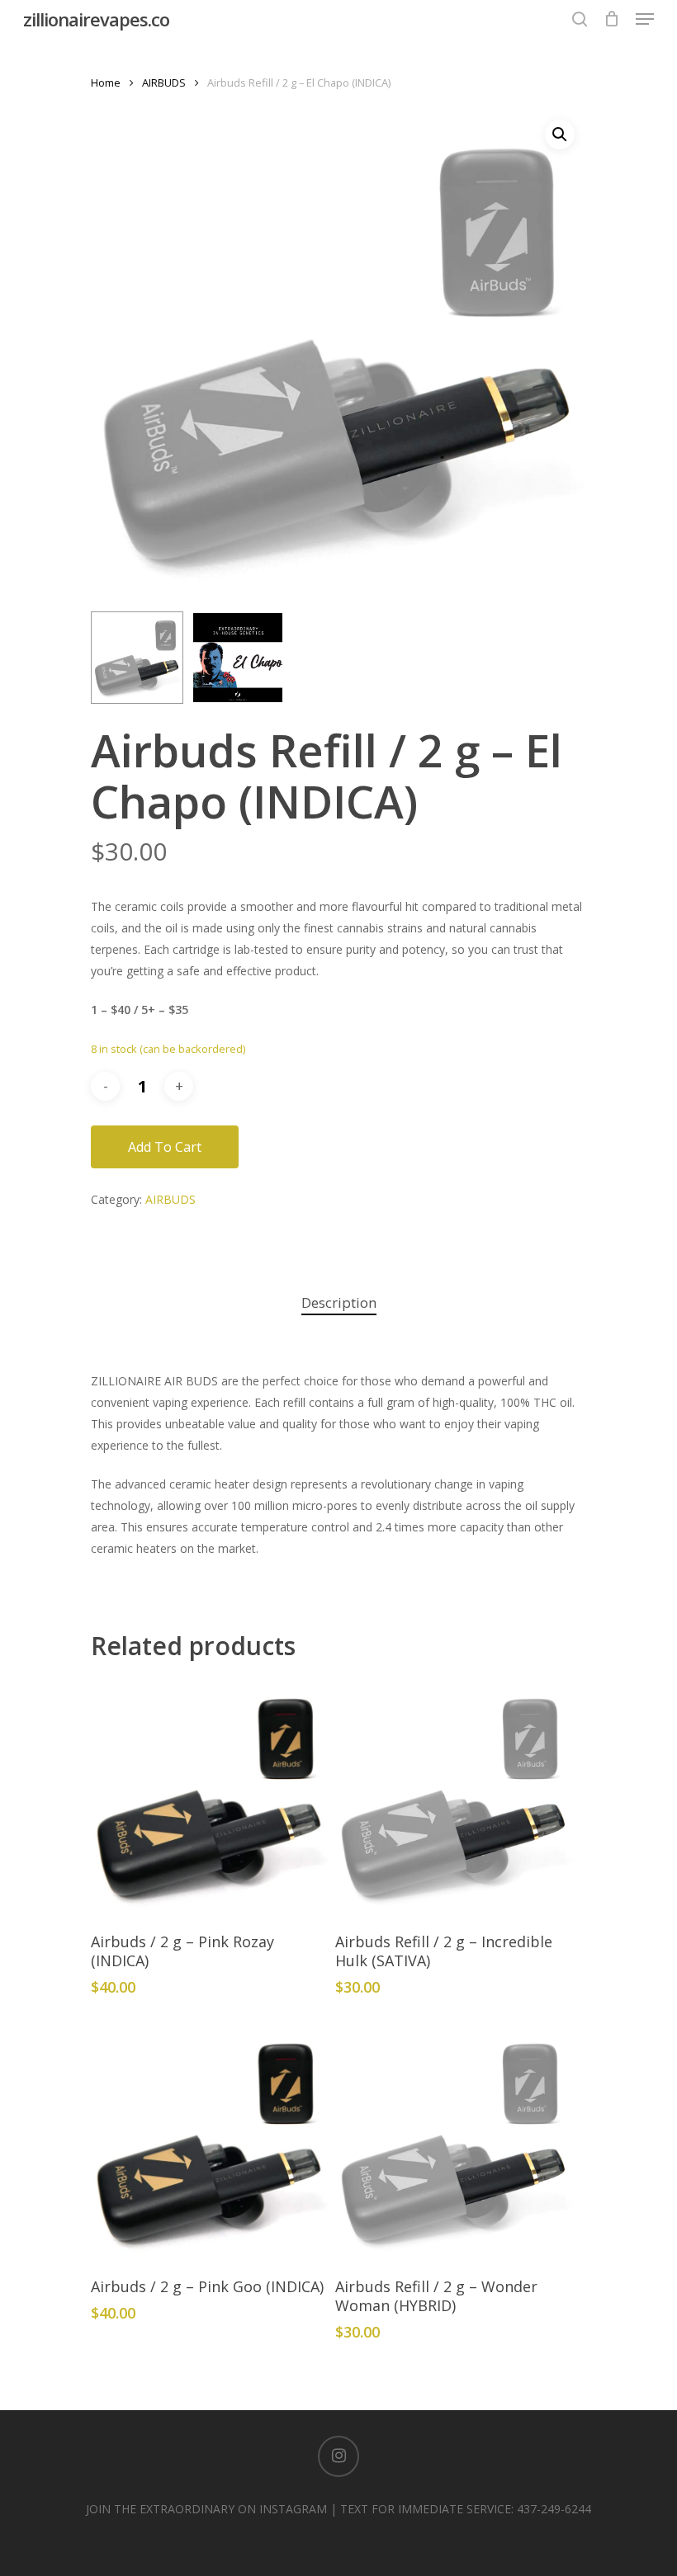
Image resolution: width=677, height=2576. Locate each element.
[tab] (339, 1303)
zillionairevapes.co (96, 19)
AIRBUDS (164, 83)
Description (339, 1302)
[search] (580, 19)
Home (106, 83)
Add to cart (165, 1147)
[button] (560, 134)
